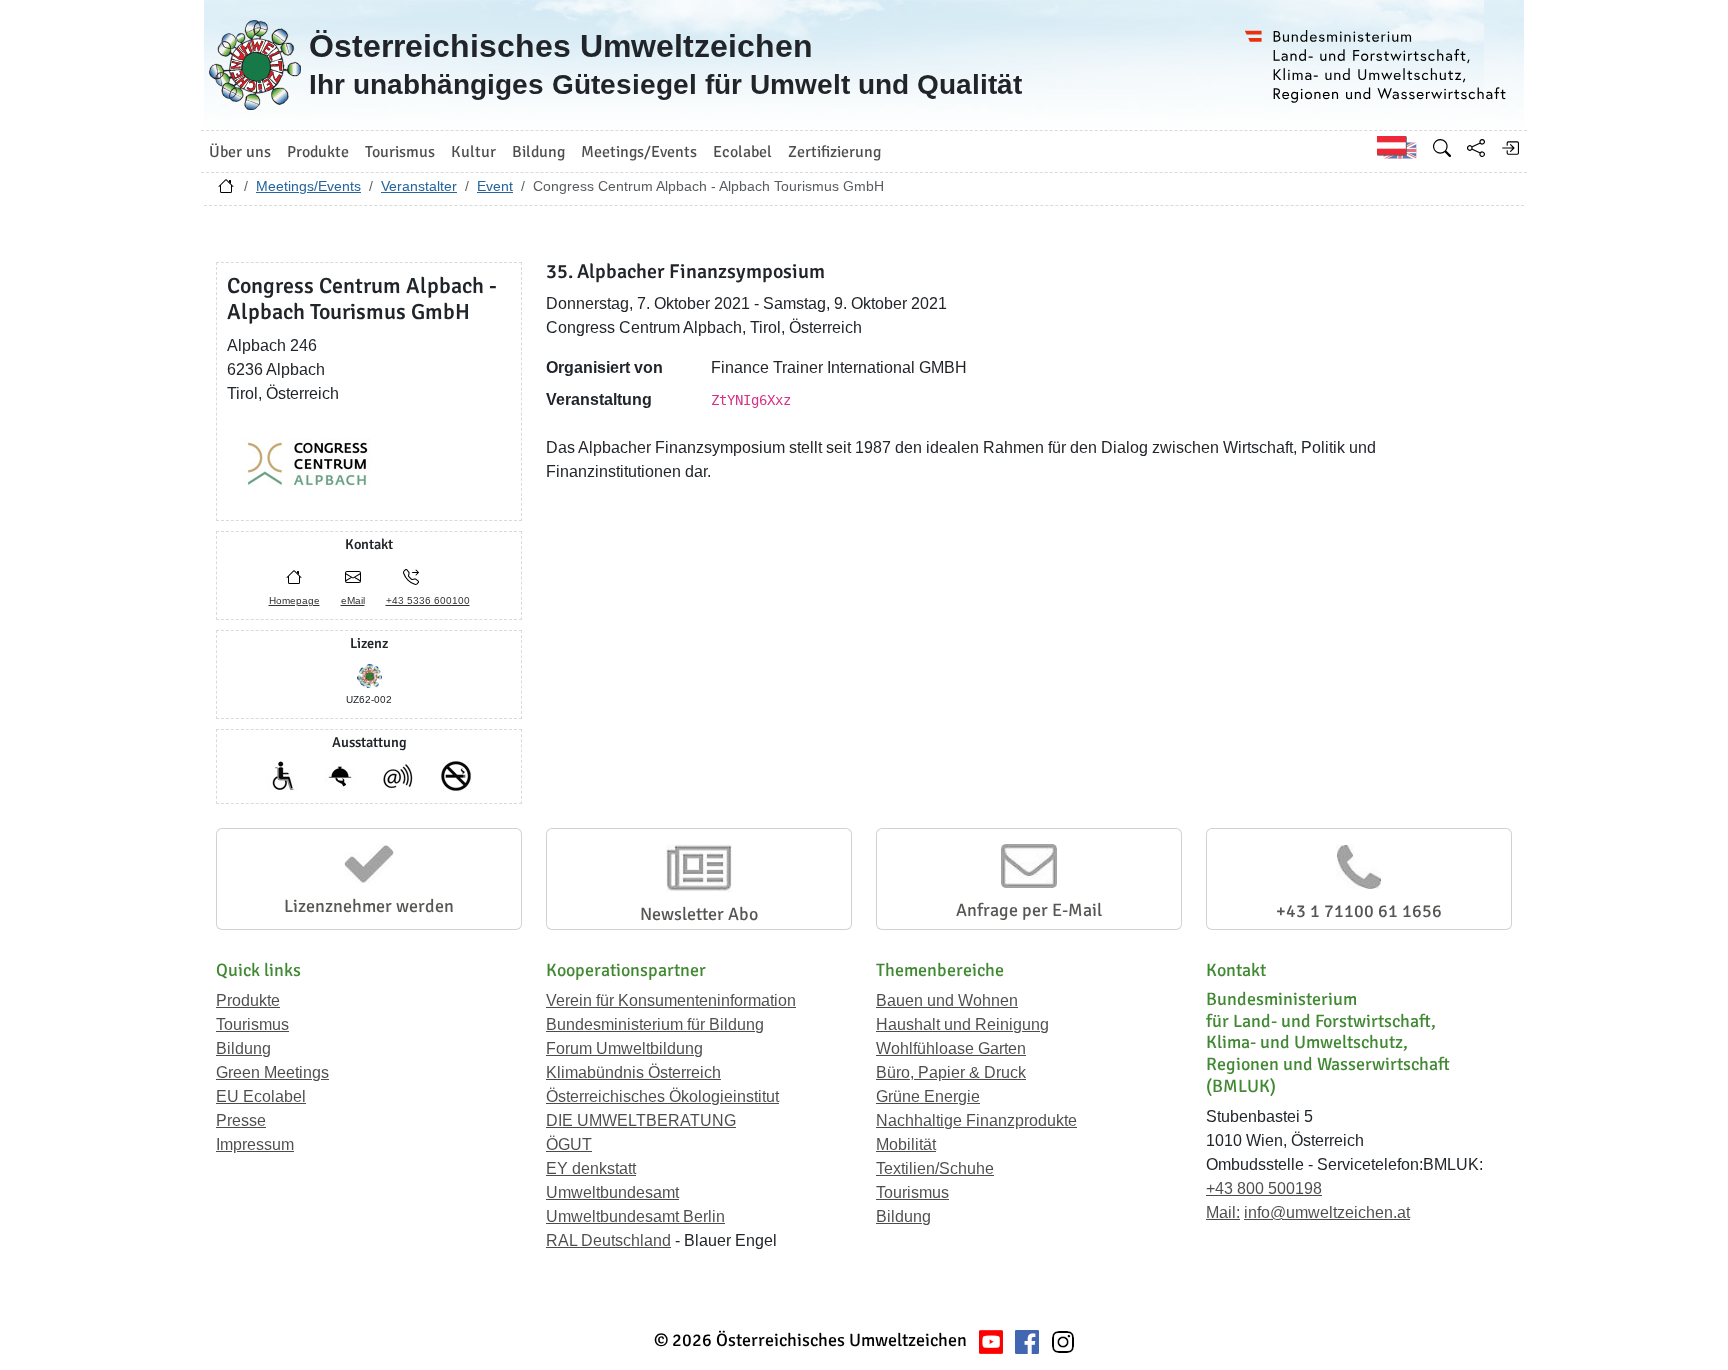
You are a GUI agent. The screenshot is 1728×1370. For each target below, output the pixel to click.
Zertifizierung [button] (834, 152)
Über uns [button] (240, 152)
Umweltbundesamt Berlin (635, 1216)
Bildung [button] (538, 152)
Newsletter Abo (699, 914)
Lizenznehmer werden (369, 906)
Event (495, 186)
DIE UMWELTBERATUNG (641, 1120)
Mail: (1223, 1212)
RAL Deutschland (608, 1240)
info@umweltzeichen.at (1327, 1212)
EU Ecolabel (261, 1096)
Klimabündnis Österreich (633, 1072)
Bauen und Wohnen (947, 1000)
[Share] (1476, 148)
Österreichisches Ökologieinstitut (662, 1096)
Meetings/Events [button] (639, 152)
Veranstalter (419, 186)
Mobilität (906, 1144)
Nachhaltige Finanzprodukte (976, 1120)
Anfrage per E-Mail (1029, 910)
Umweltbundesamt (612, 1192)
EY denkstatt (591, 1168)
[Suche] (1442, 148)
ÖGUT (569, 1144)
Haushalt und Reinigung (962, 1024)
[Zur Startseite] (226, 191)
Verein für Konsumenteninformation (671, 1000)
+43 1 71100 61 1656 (1359, 911)
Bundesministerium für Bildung (655, 1024)
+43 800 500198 (1264, 1188)
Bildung (243, 1048)
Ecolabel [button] (742, 152)
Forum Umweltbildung (624, 1048)
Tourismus (252, 1024)
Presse (241, 1120)
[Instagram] (1063, 1340)
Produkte (248, 1000)
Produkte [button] (318, 152)
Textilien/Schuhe (935, 1168)
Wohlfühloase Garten (951, 1048)
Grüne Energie (928, 1096)
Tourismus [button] (400, 152)
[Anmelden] (1510, 148)
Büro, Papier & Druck (951, 1072)
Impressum (255, 1144)
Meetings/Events (308, 186)
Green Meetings (272, 1072)
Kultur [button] (473, 152)
